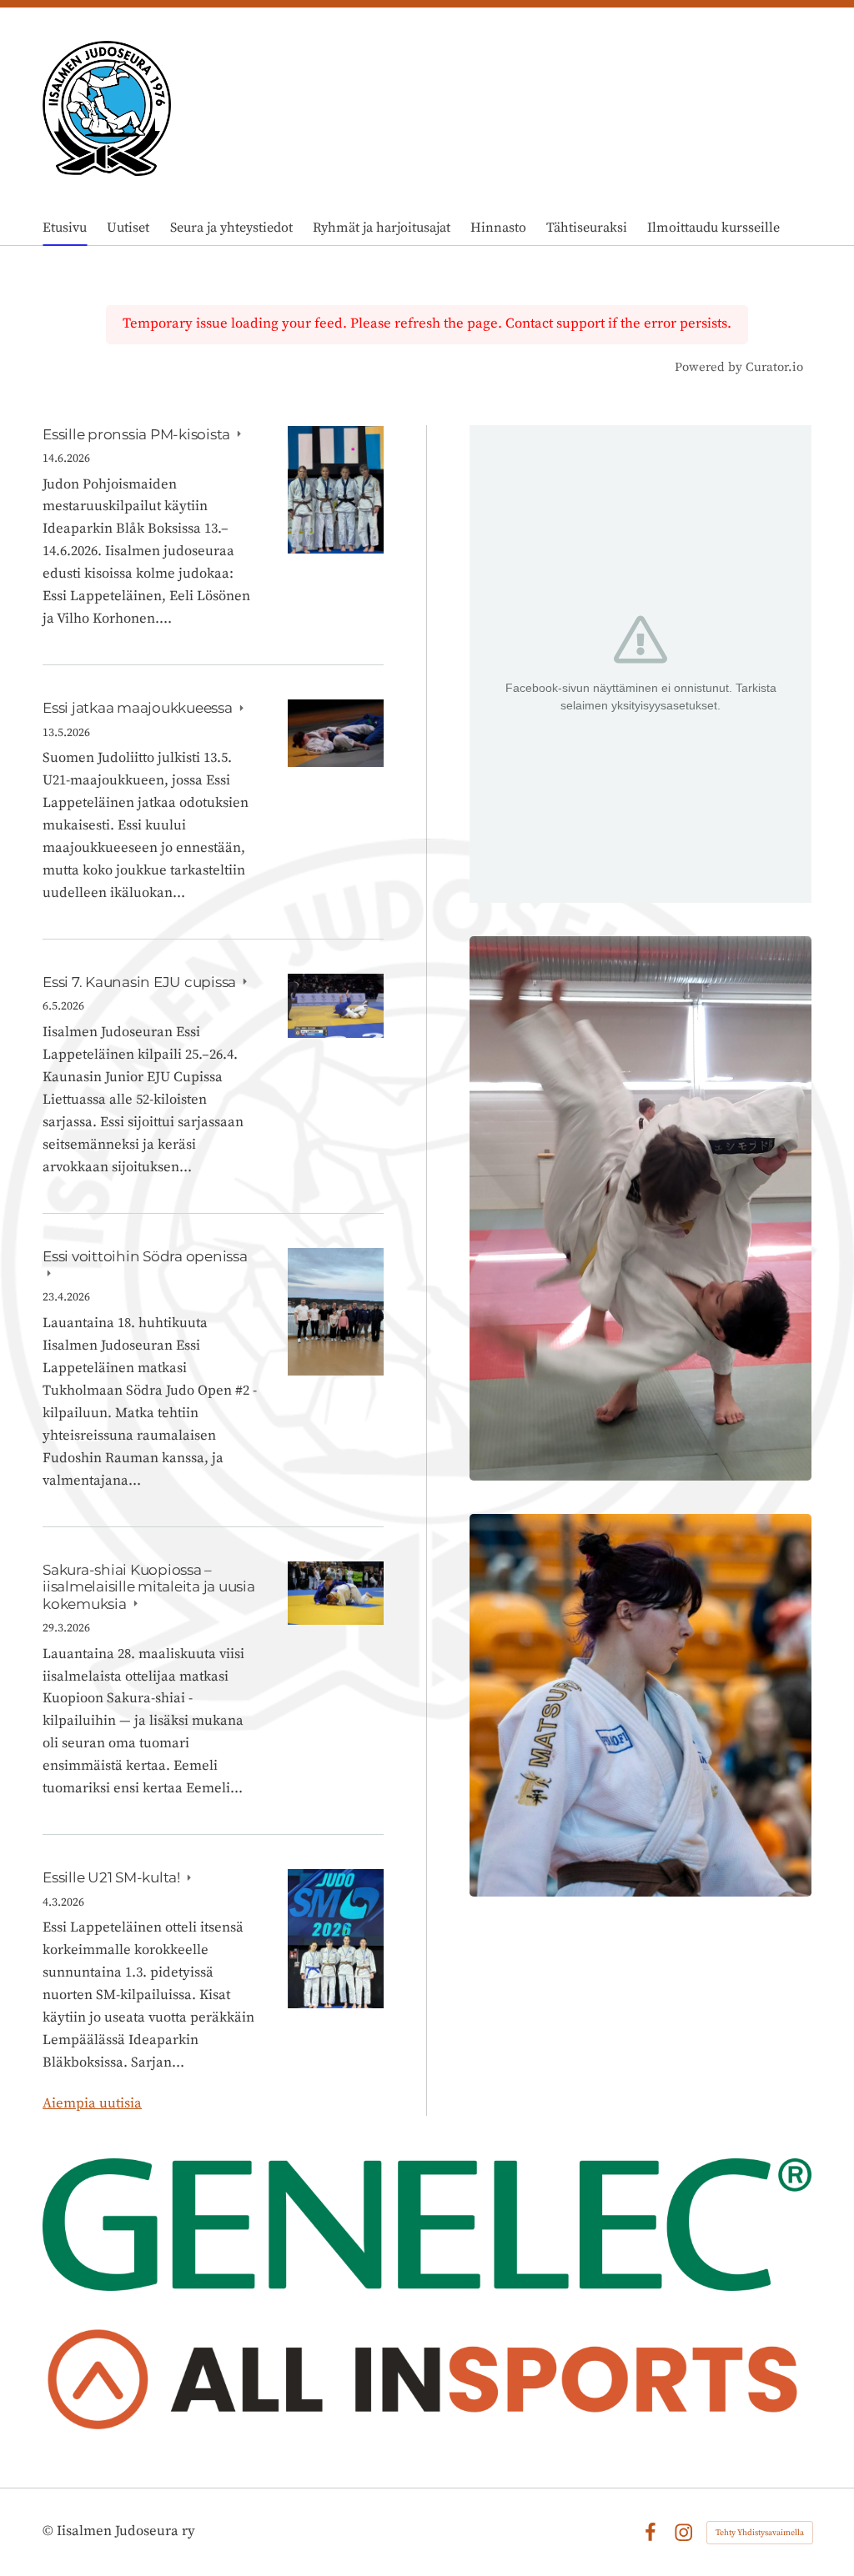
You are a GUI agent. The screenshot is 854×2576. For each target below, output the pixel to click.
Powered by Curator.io (739, 367)
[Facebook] (650, 2532)
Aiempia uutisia (92, 2104)
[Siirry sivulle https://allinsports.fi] (427, 2385)
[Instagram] (683, 2532)
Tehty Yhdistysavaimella (760, 2533)
